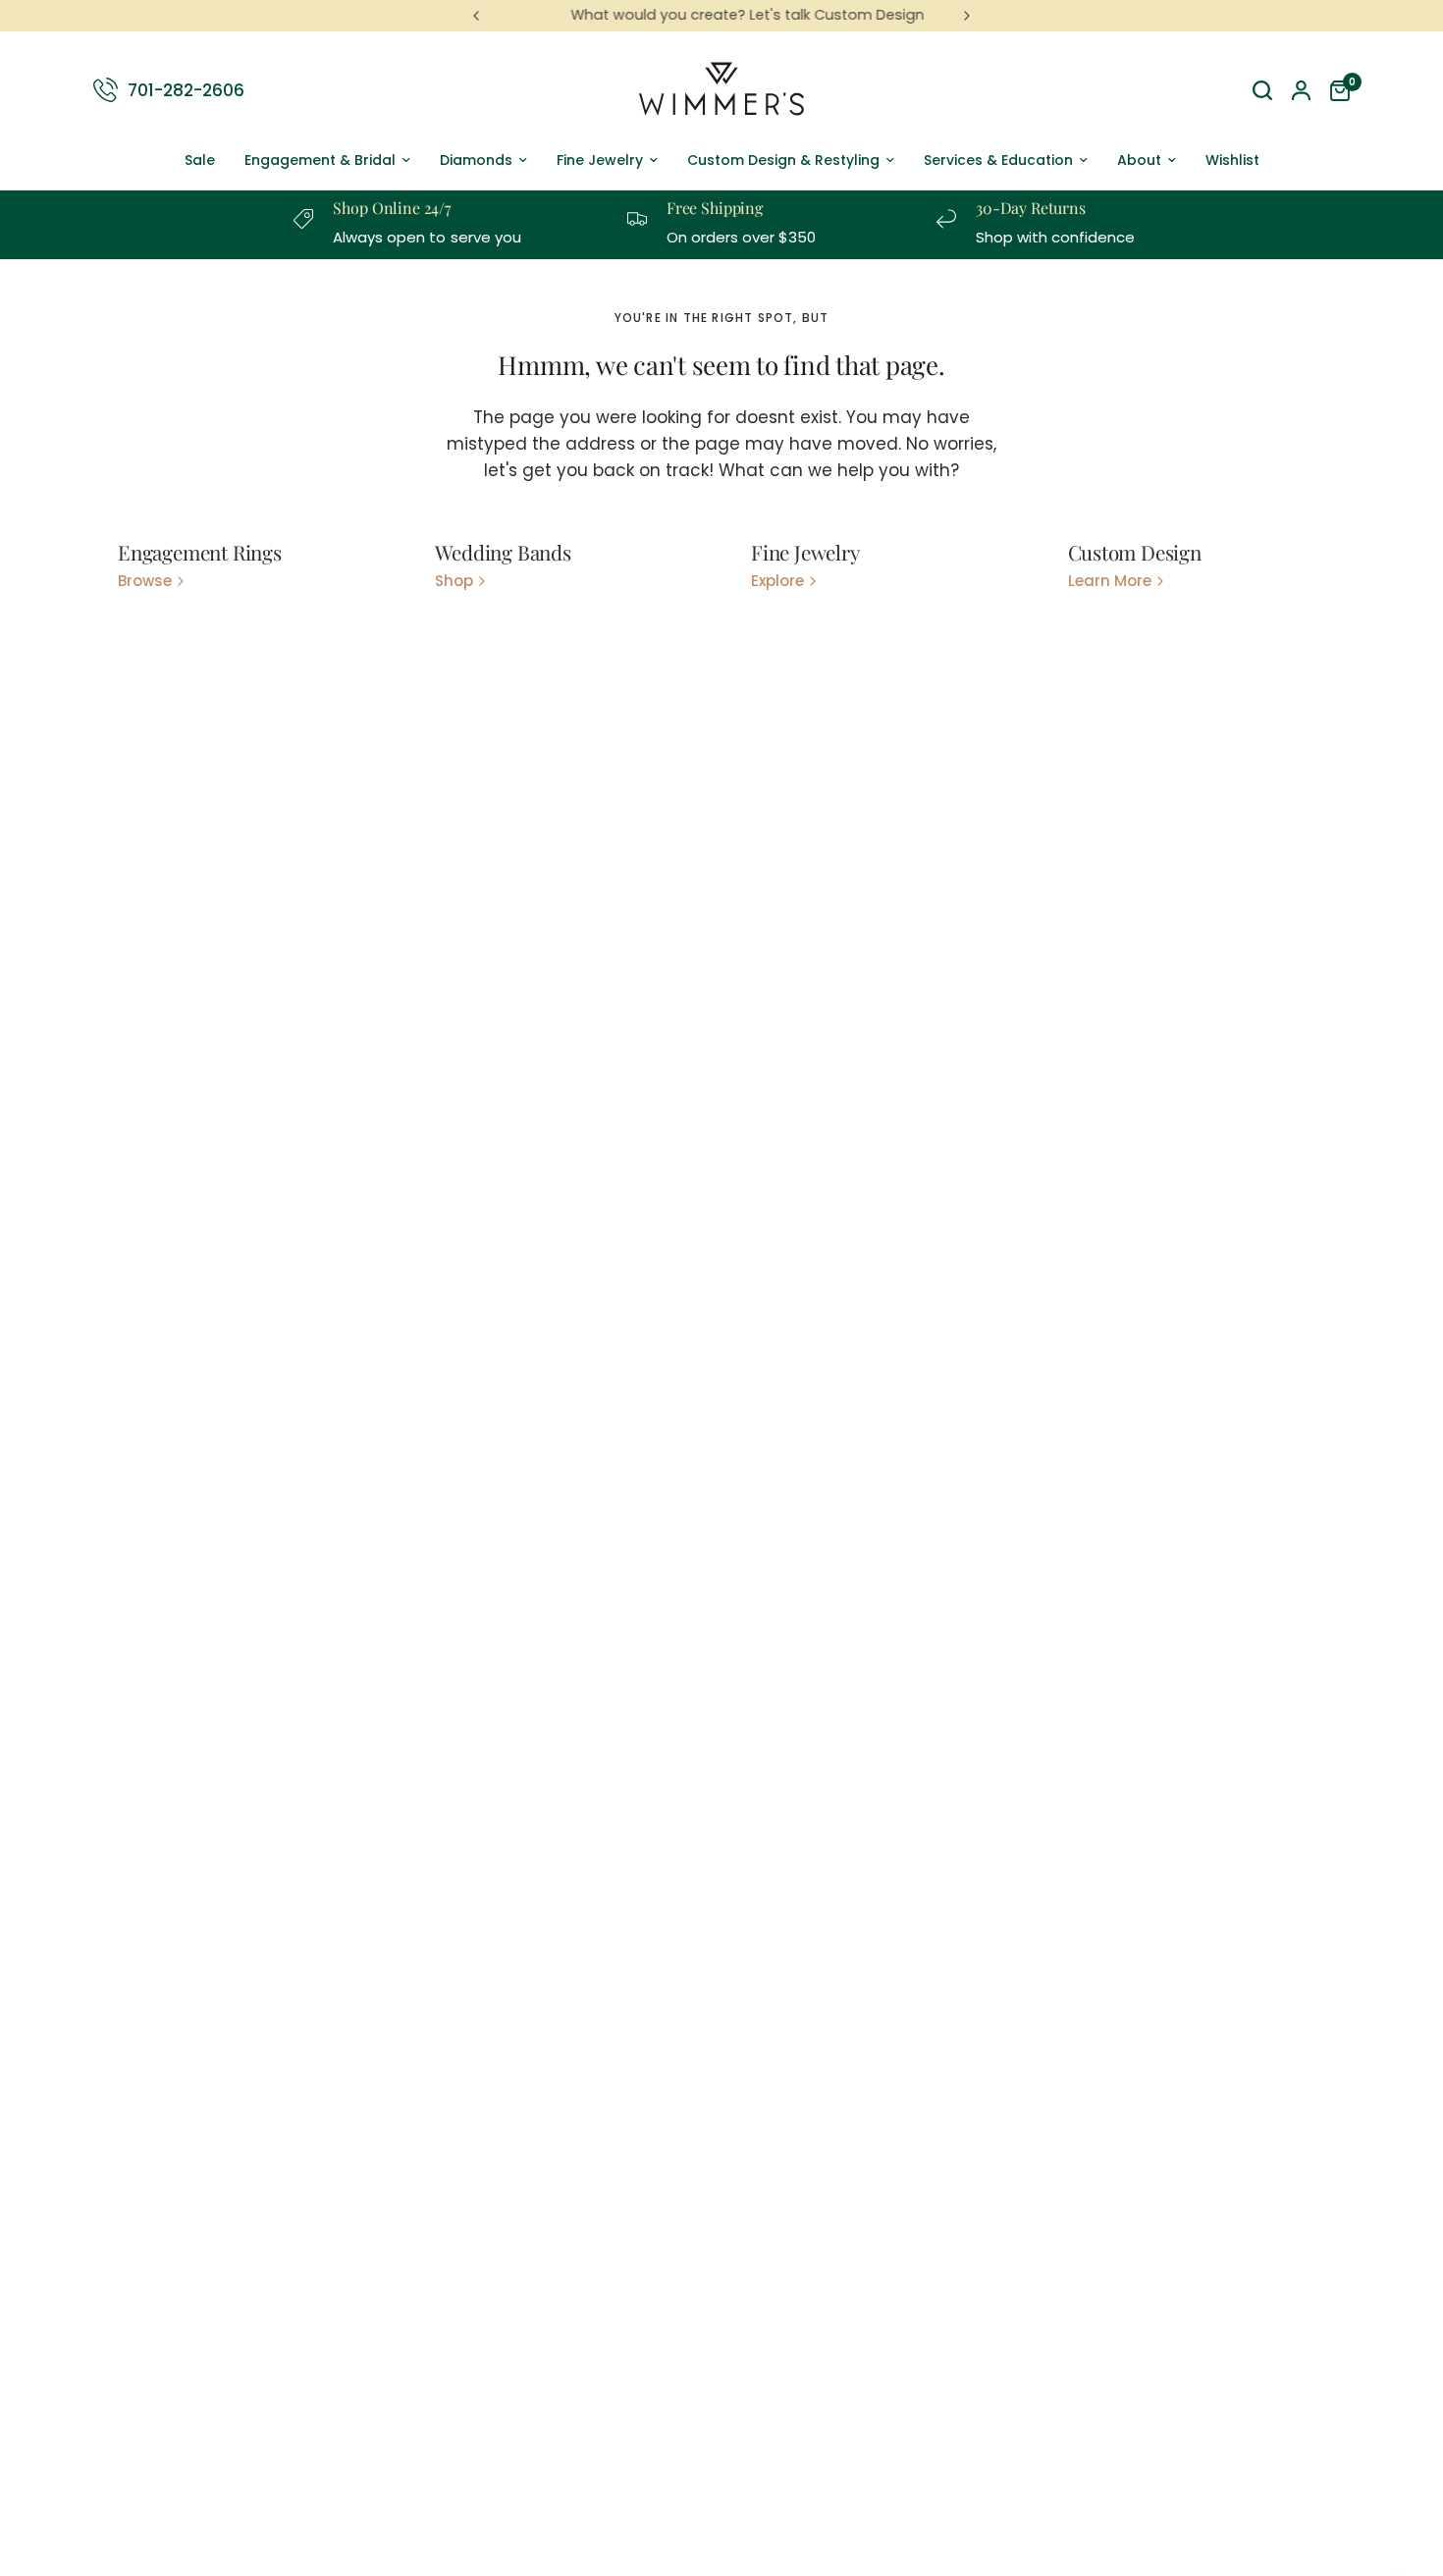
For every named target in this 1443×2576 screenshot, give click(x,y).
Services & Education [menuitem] (998, 160)
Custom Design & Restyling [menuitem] (783, 160)
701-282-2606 (186, 89)
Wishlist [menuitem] (1232, 160)
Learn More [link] (1110, 581)
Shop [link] (454, 581)
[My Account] (1301, 90)
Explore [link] (777, 581)
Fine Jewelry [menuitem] (600, 160)
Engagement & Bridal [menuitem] (320, 160)
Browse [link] (145, 581)
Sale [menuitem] (200, 160)
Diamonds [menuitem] (476, 160)
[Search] (1262, 90)
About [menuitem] (1139, 160)
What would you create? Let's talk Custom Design (721, 15)
